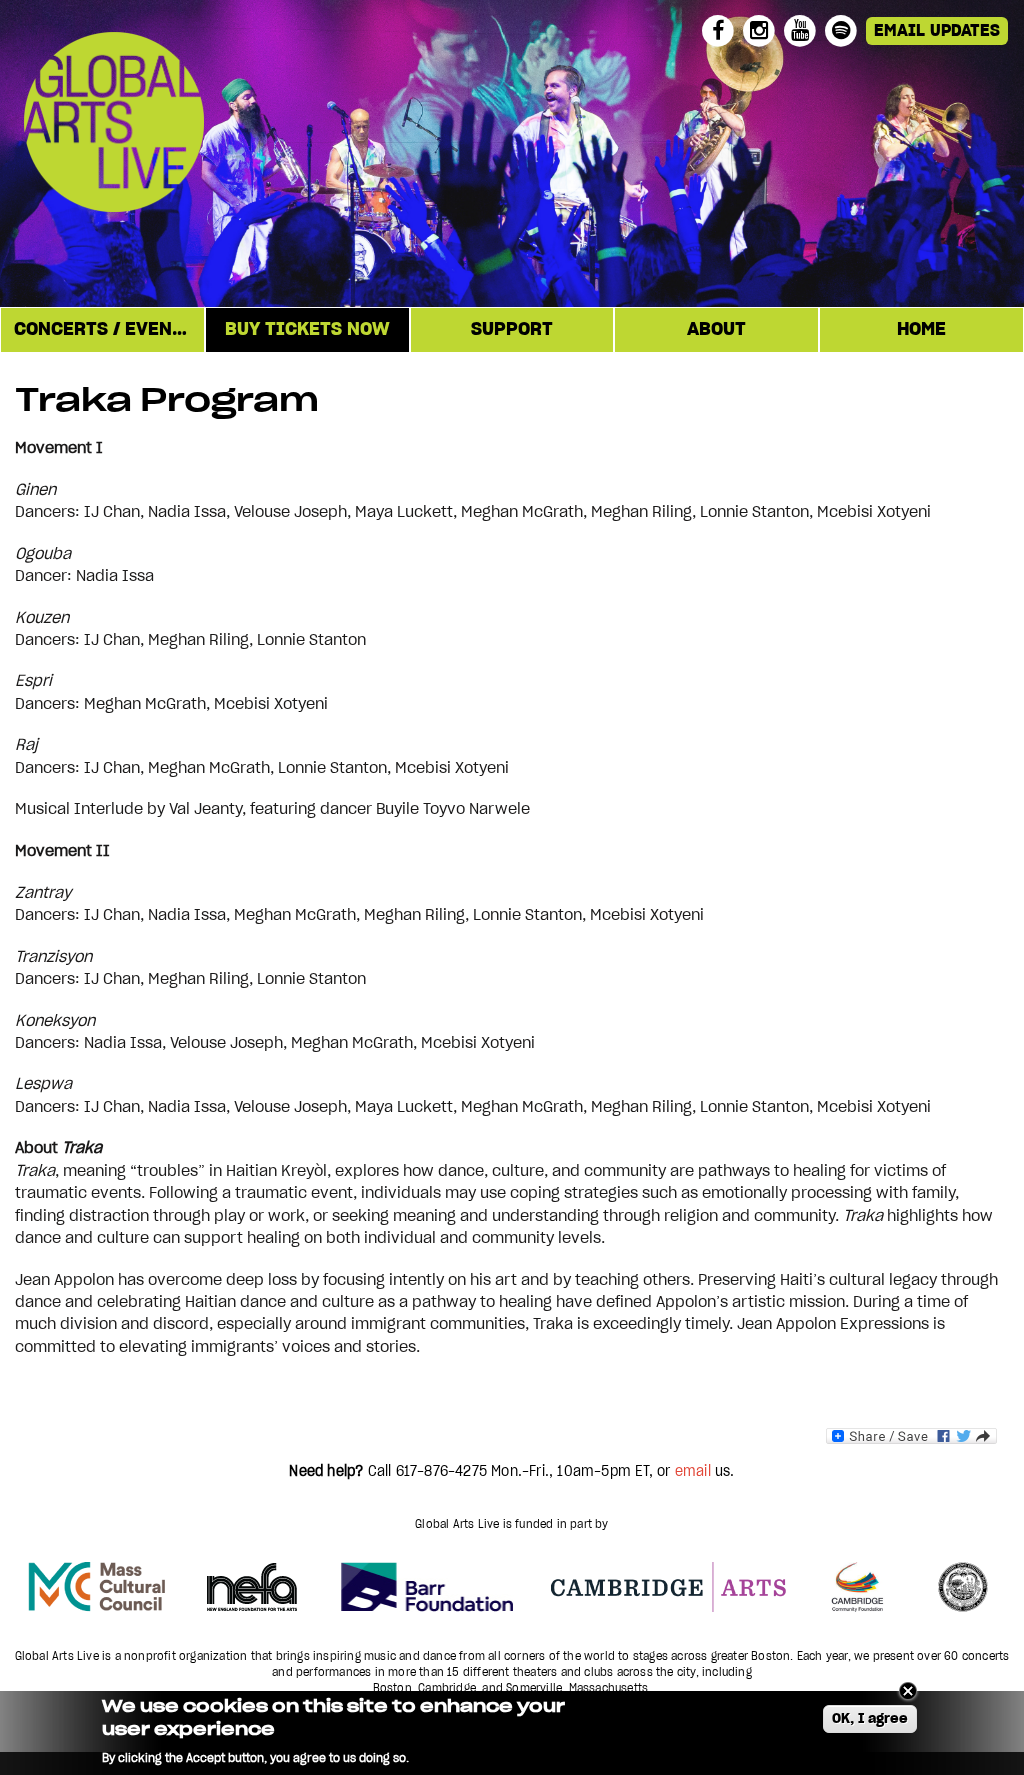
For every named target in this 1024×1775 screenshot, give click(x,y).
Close (908, 1691)
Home (921, 330)
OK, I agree (870, 1719)
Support (512, 330)
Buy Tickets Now (307, 330)
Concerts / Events (104, 330)
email (693, 1472)
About (716, 330)
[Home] (187, 125)
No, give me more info (477, 1757)
